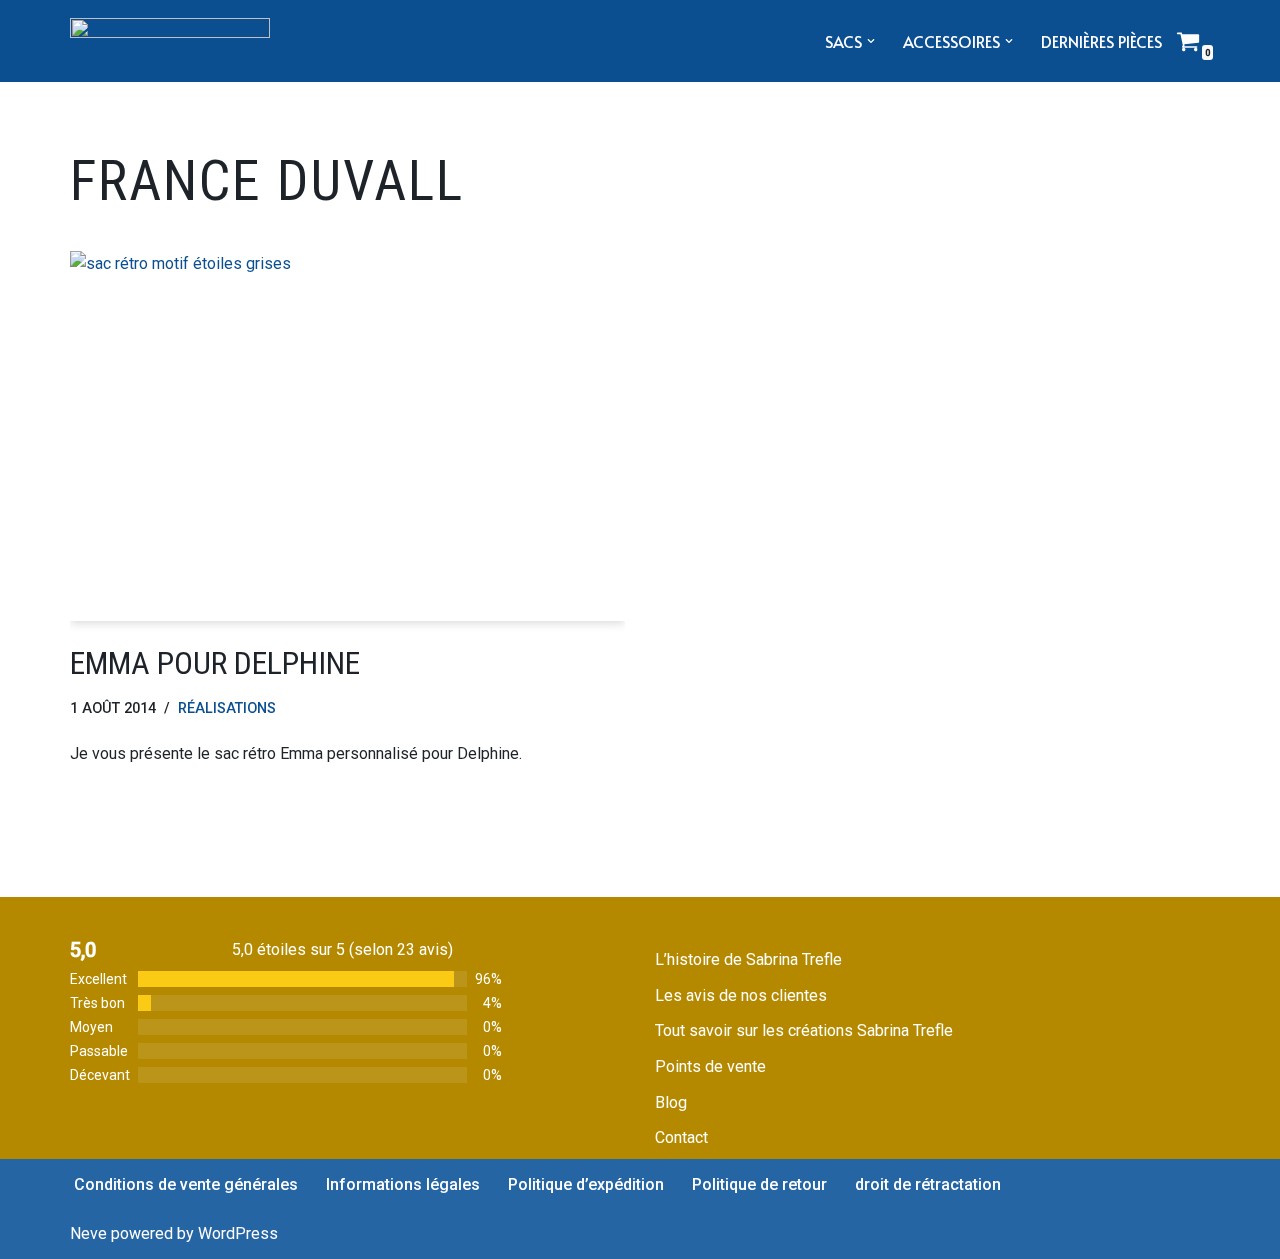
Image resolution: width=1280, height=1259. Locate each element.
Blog (671, 1102)
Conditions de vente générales (186, 1184)
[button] (871, 41)
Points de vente (710, 1066)
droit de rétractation (928, 1184)
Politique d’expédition (586, 1184)
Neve (88, 1233)
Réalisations (227, 708)
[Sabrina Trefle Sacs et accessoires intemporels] (170, 41)
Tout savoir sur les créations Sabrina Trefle (804, 1030)
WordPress (238, 1233)
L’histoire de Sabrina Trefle (748, 959)
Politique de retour (759, 1184)
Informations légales (403, 1184)
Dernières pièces (1101, 41)
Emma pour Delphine (215, 663)
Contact (681, 1137)
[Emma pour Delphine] (347, 436)
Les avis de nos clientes (741, 995)
